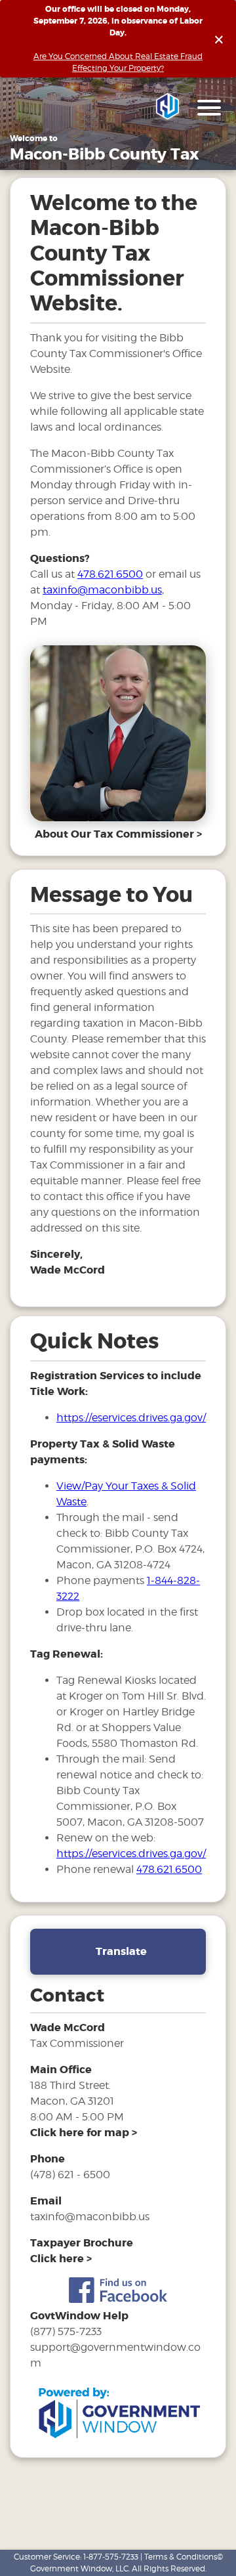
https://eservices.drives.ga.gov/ (131, 1418)
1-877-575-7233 (111, 2557)
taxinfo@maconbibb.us (102, 590)
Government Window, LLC (79, 2568)
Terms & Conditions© (184, 2557)
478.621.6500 (110, 574)
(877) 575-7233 (66, 2331)
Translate (121, 1951)
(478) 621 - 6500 (70, 2175)
